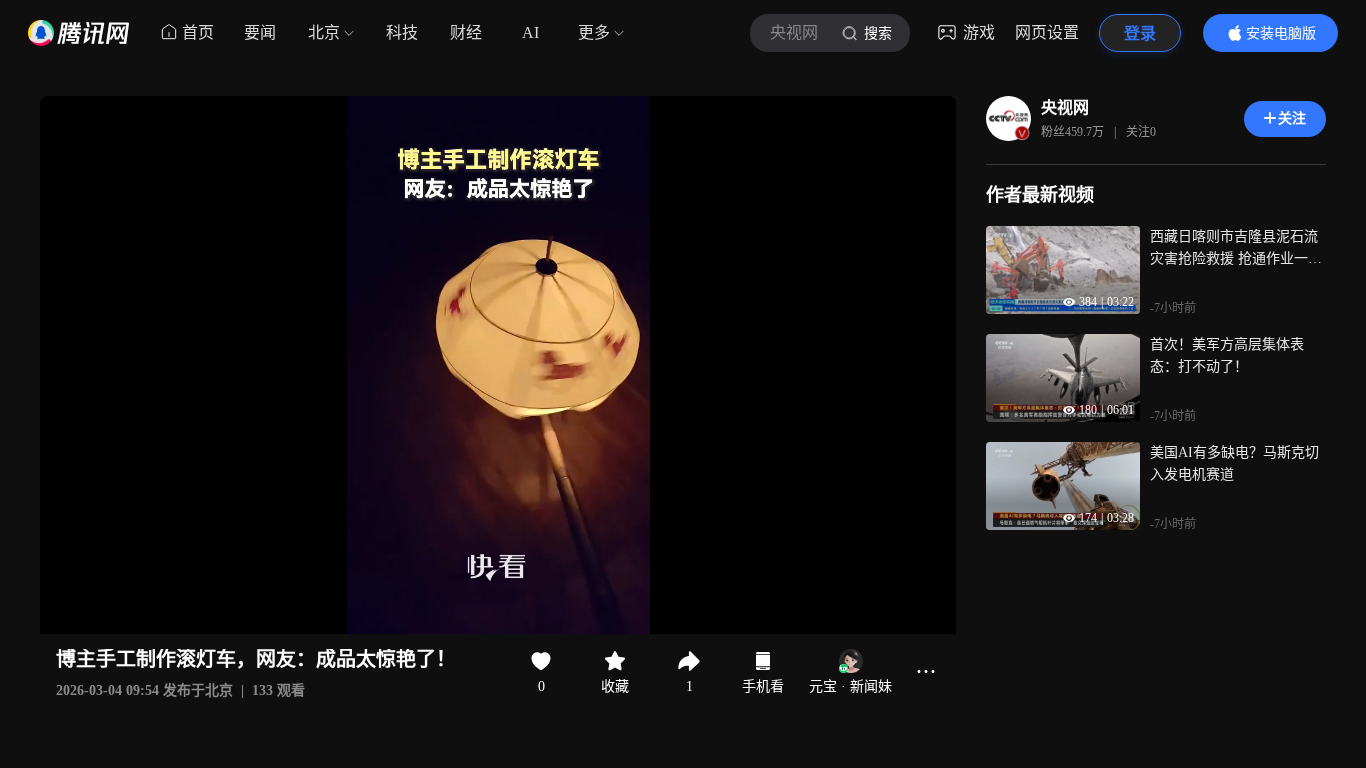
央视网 (1065, 107)
